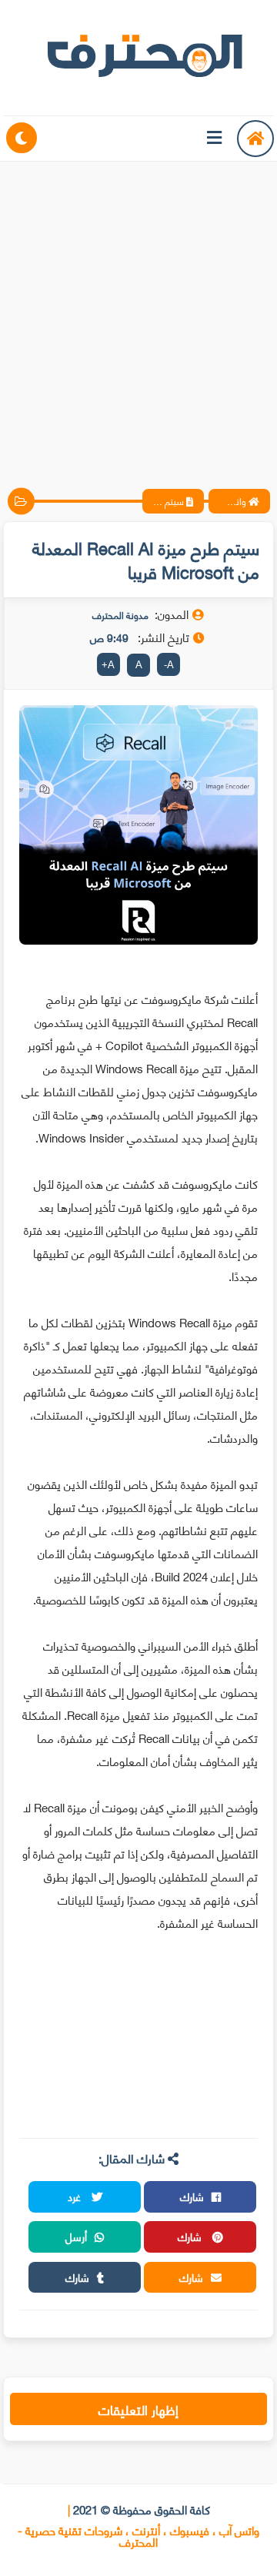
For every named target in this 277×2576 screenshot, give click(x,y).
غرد (76, 2196)
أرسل (76, 2236)
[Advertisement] (138, 312)
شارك (192, 2196)
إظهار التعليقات (138, 2409)
